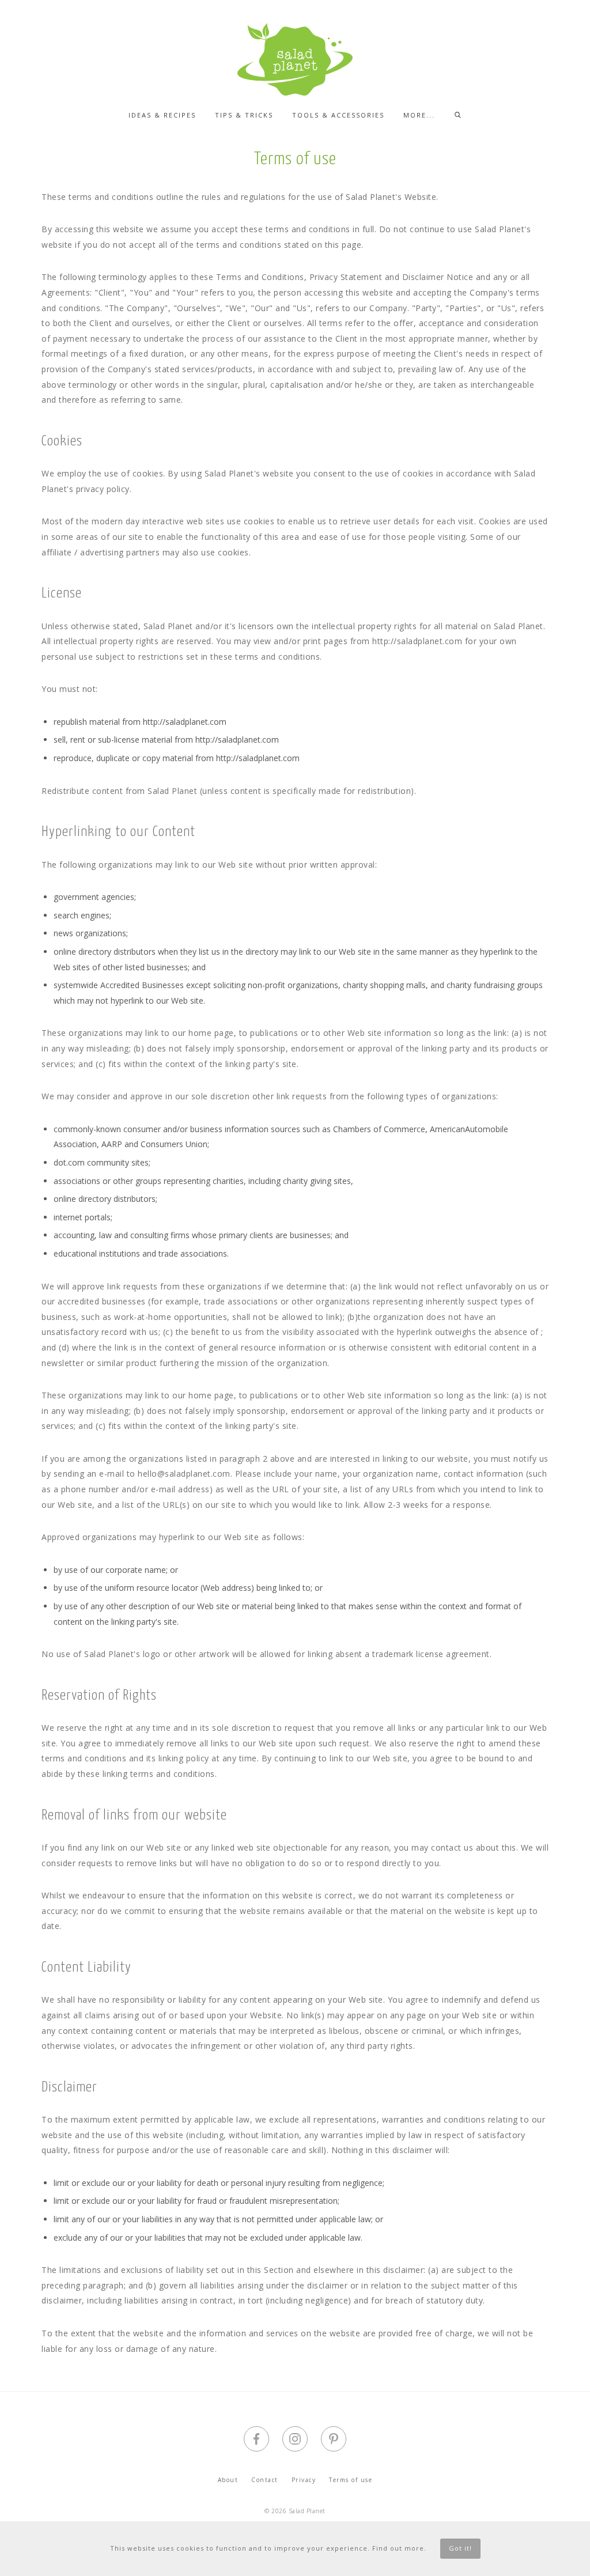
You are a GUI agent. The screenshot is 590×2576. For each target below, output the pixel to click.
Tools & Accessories (338, 115)
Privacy (304, 2480)
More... (419, 115)
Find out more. (399, 2548)
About (228, 2480)
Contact (265, 2480)
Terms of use (351, 2480)
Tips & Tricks (244, 115)
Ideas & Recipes (162, 115)
